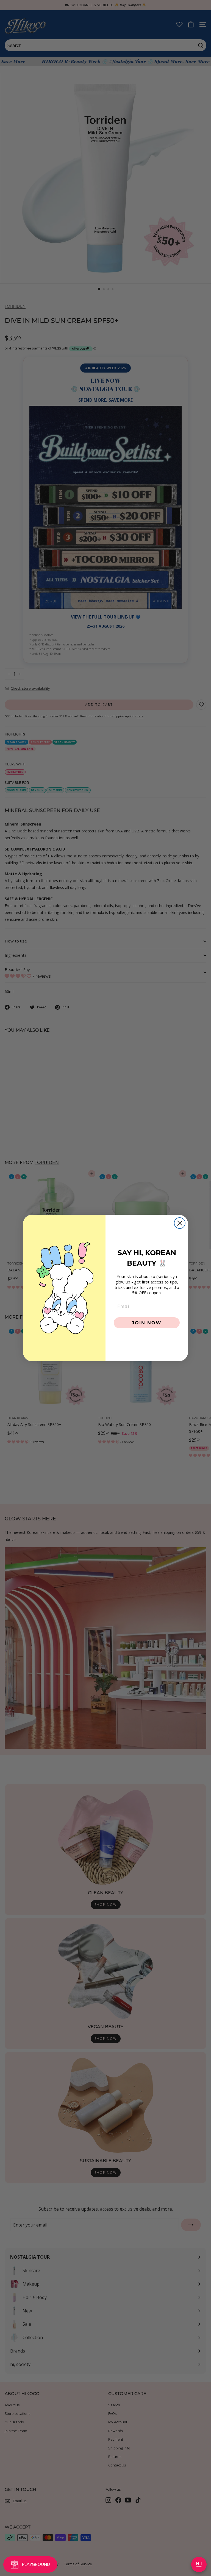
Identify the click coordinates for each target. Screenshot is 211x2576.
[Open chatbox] (199, 2564)
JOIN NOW (147, 1323)
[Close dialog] (180, 1223)
